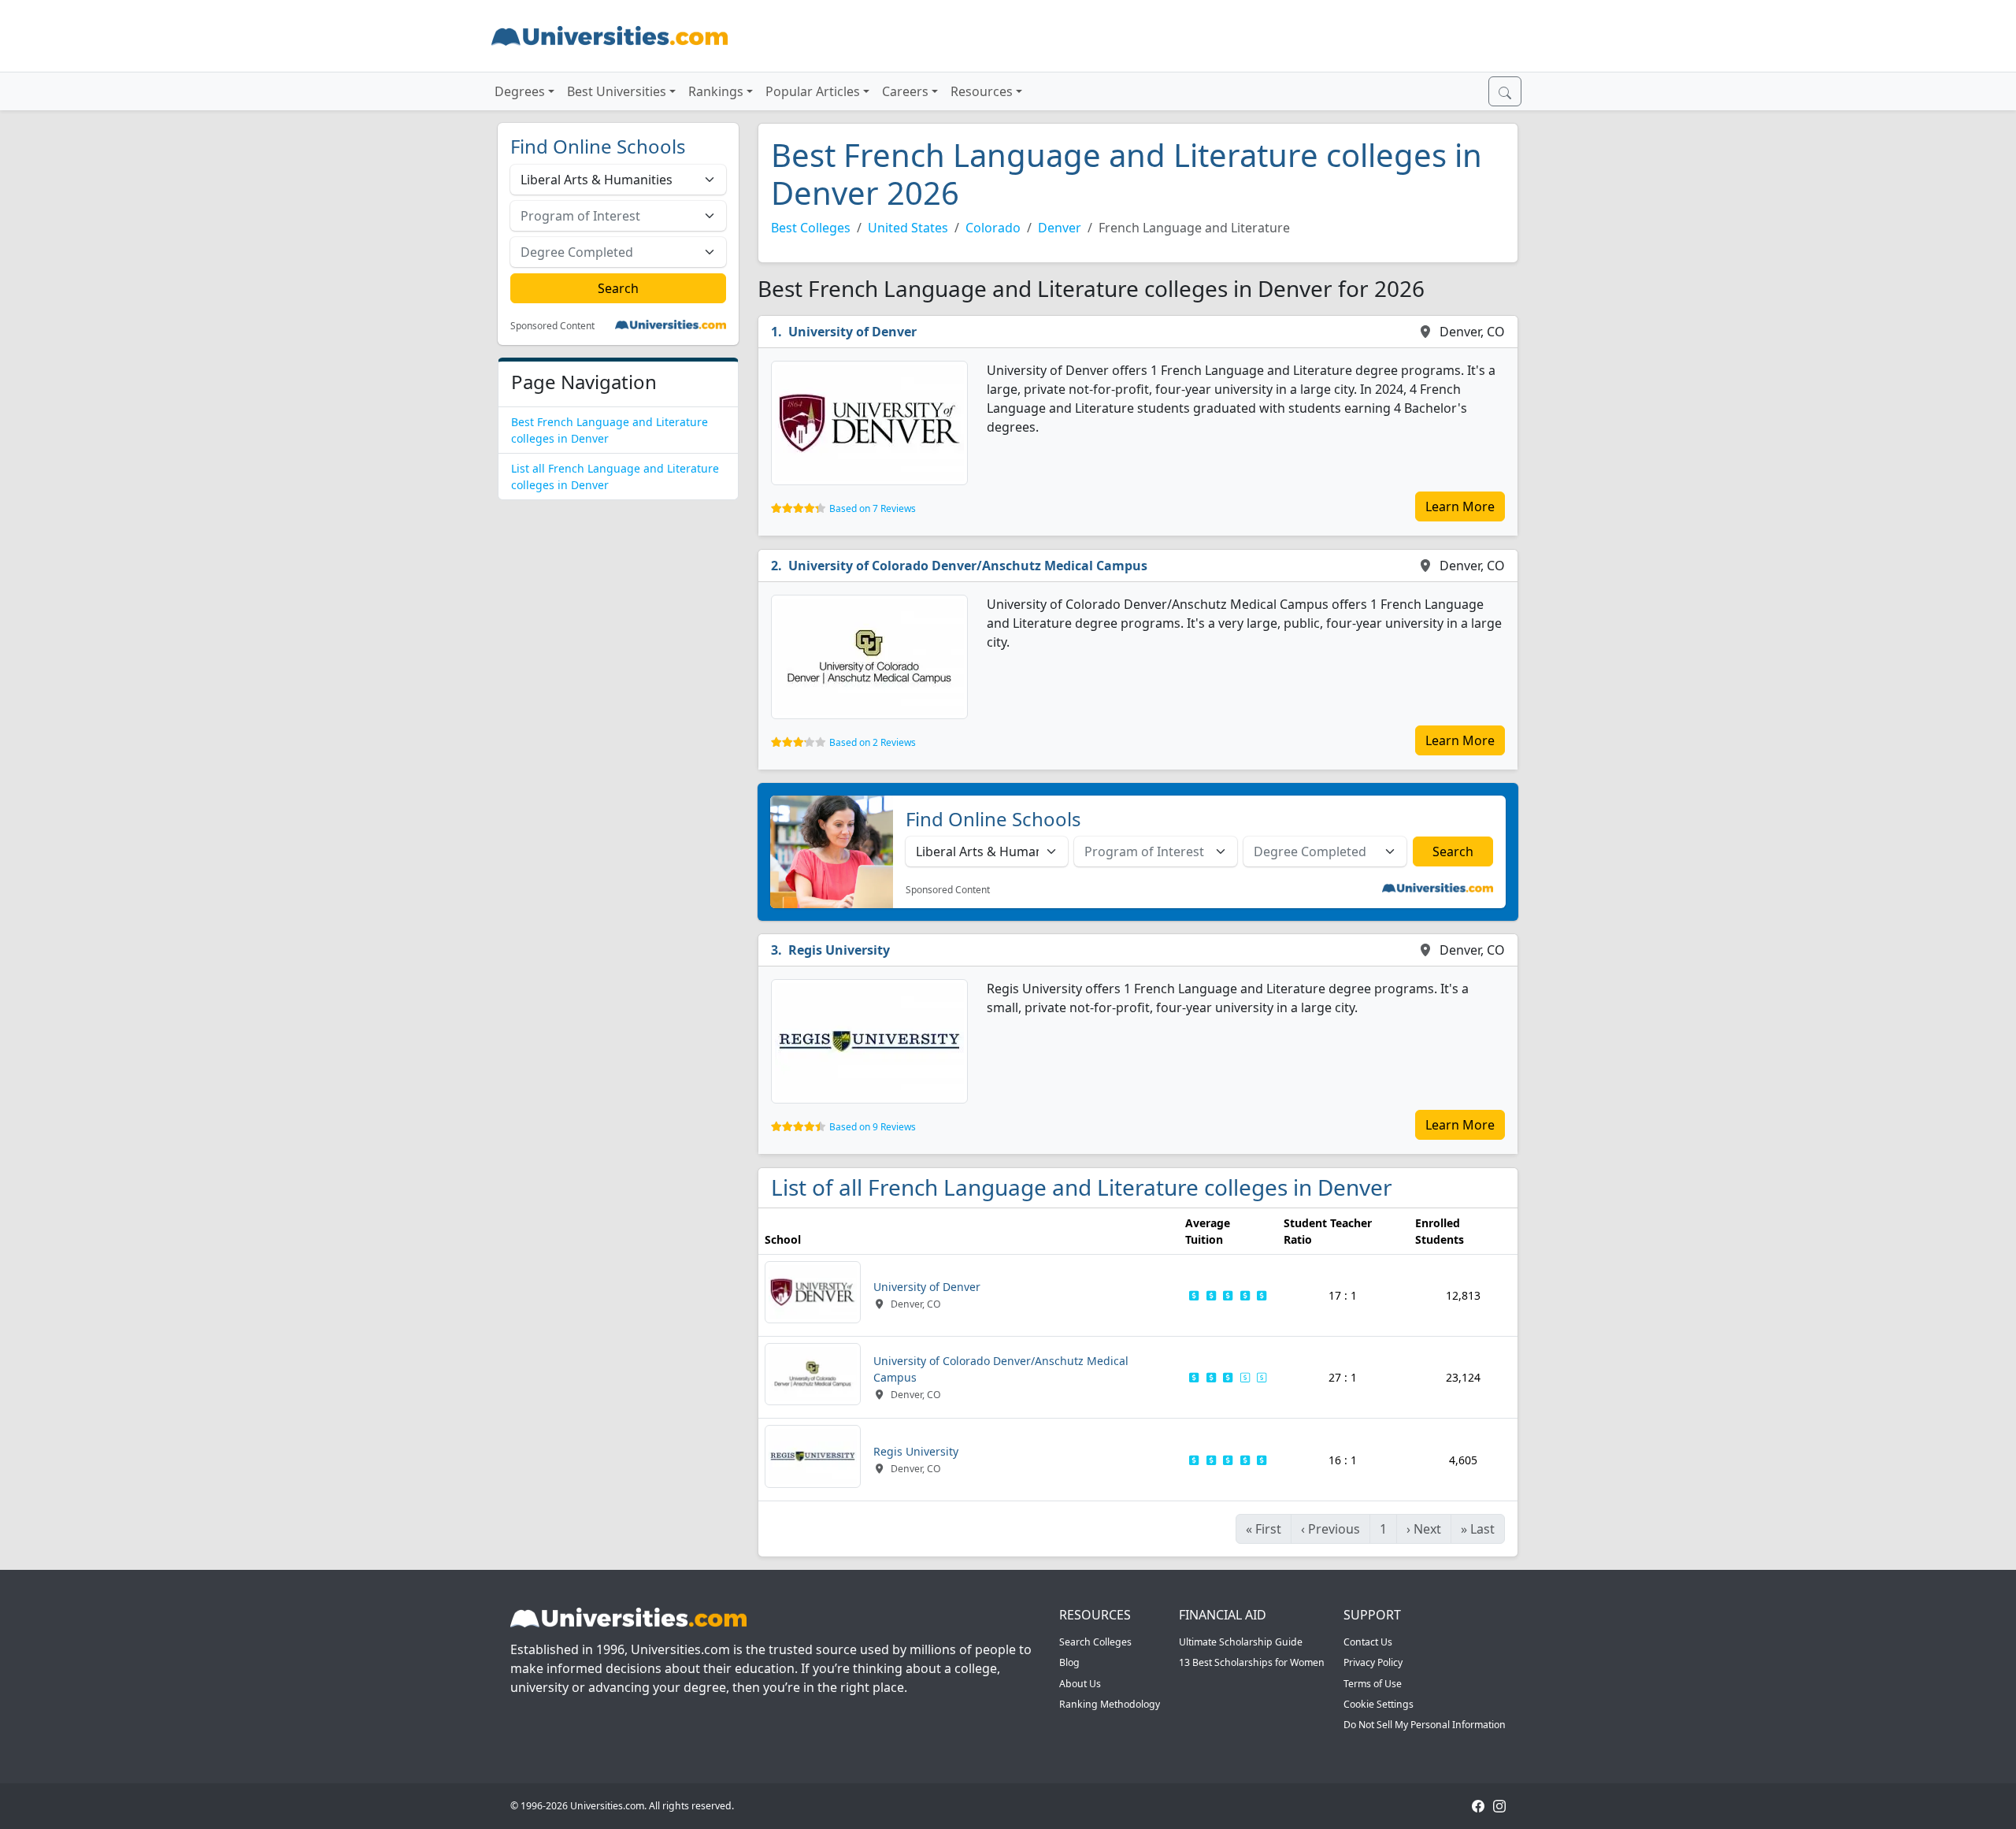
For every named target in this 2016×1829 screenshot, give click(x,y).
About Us (1080, 1684)
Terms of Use (1373, 1684)
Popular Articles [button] (813, 91)
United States (908, 228)
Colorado (993, 228)
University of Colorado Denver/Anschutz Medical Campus (968, 566)
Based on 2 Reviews (873, 742)
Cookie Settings (1379, 1704)
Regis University (839, 950)
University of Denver (852, 332)
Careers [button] (905, 91)
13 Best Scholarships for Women (1252, 1662)
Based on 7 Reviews (873, 508)
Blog (1069, 1662)
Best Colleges (811, 228)
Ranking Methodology (1110, 1704)
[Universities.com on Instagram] (1499, 1806)
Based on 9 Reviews (873, 1127)
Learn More (1460, 506)
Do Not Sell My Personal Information (1425, 1725)
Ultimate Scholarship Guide (1241, 1642)
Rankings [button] (716, 91)
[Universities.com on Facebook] (1478, 1806)
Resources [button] (982, 91)
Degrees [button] (520, 91)
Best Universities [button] (617, 91)
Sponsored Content (552, 326)
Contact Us (1368, 1642)
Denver (1060, 228)
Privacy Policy (1373, 1662)
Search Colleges (1095, 1642)
